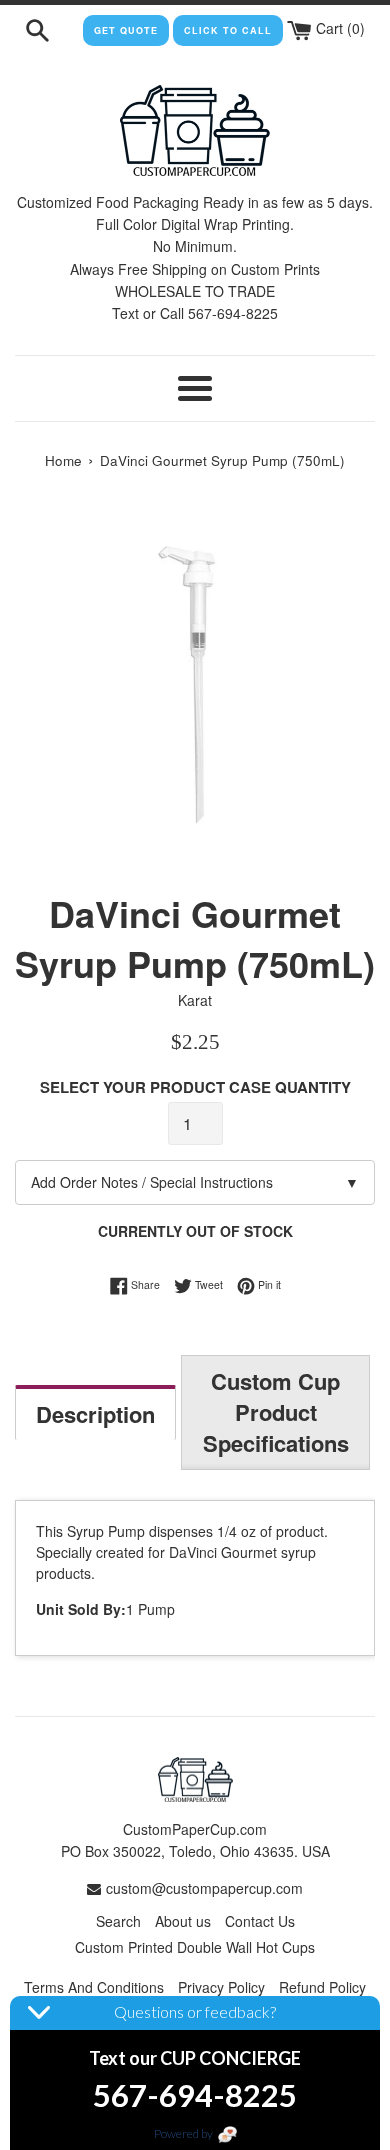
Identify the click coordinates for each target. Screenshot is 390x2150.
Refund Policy (322, 1987)
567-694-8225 (195, 2095)
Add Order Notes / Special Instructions (195, 1182)
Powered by (184, 2133)
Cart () (338, 28)
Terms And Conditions (94, 1987)
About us (183, 1921)
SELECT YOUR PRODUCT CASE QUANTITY (195, 1087)
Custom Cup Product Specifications (276, 1412)
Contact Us (260, 1921)
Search (118, 1921)
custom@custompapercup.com (204, 1888)
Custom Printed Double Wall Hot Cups (195, 1947)
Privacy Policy (221, 1987)
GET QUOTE (126, 30)
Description (95, 1414)
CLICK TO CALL (228, 30)
